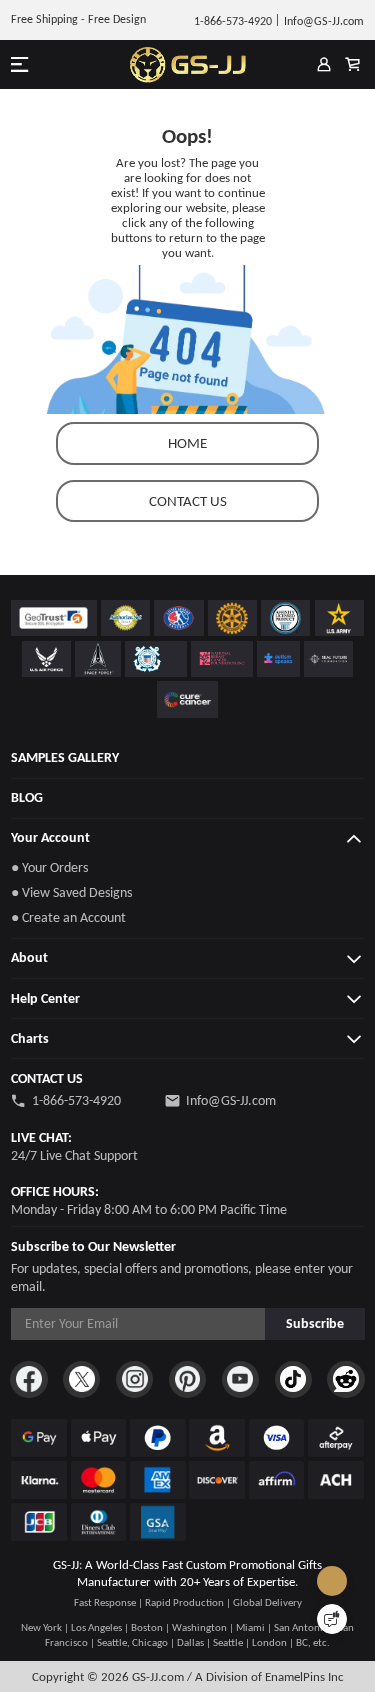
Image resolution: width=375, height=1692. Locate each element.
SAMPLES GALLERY (65, 757)
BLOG (27, 797)
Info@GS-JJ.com (231, 1100)
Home (187, 443)
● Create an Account (68, 917)
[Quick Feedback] (332, 1619)
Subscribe (315, 1323)
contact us (188, 501)
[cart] (352, 65)
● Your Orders (49, 867)
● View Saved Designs (71, 892)
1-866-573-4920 (76, 1100)
